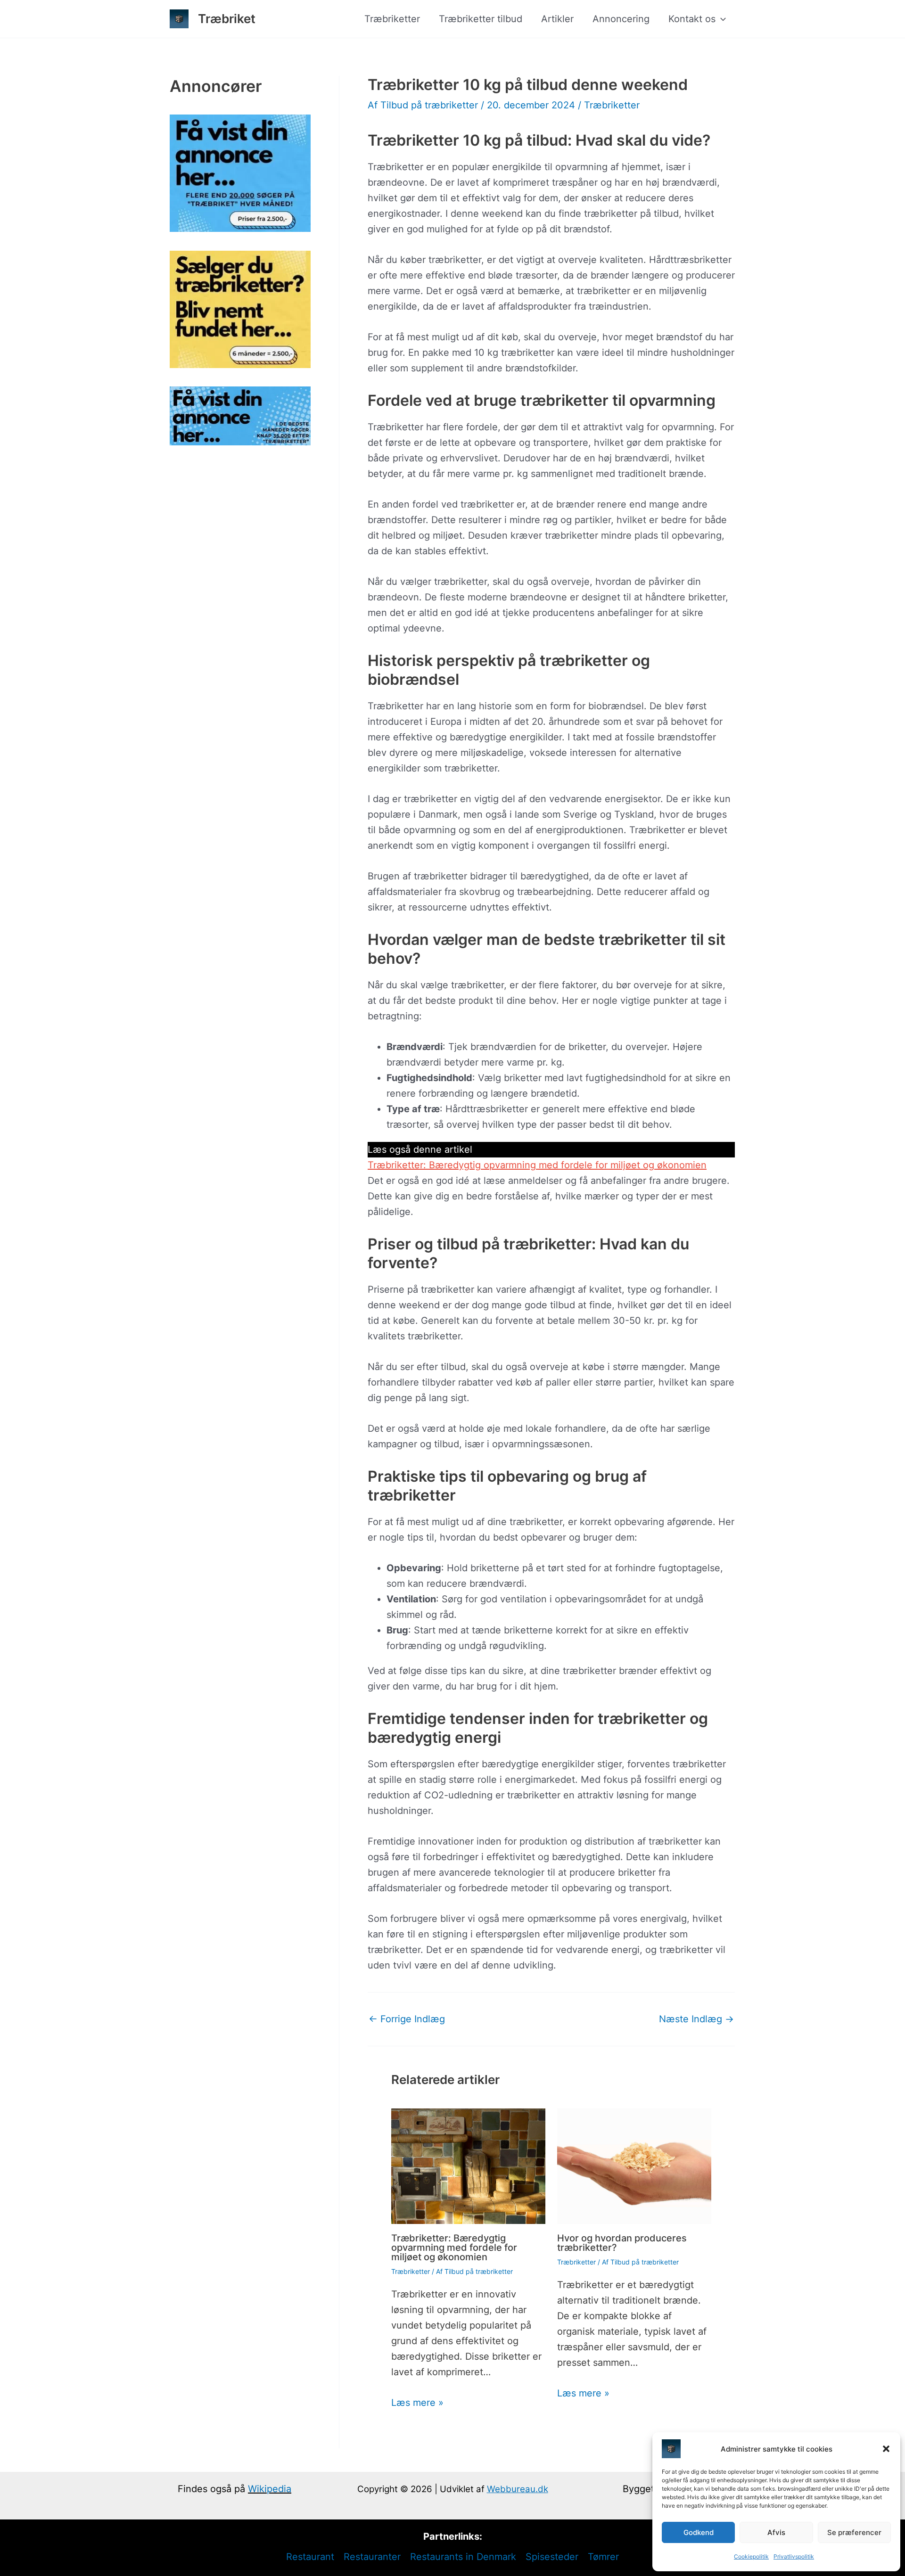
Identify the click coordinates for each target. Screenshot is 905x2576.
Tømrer (603, 2557)
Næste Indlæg (696, 2019)
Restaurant (310, 2557)
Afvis (776, 2532)
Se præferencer (854, 2532)
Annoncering (621, 19)
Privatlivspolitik (794, 2556)
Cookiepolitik (751, 2556)
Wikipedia (270, 2489)
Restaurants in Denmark (463, 2557)
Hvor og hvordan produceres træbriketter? (622, 2243)
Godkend (699, 2532)
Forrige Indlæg (407, 2019)
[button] (886, 2449)
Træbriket (227, 19)
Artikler (557, 19)
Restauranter (372, 2557)
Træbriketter (392, 19)
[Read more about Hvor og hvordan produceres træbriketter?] (634, 2166)
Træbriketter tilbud (481, 19)
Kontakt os (692, 19)
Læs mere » (417, 2403)
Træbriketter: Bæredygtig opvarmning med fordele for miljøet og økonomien (537, 1165)
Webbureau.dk (518, 2489)
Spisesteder (552, 2557)
